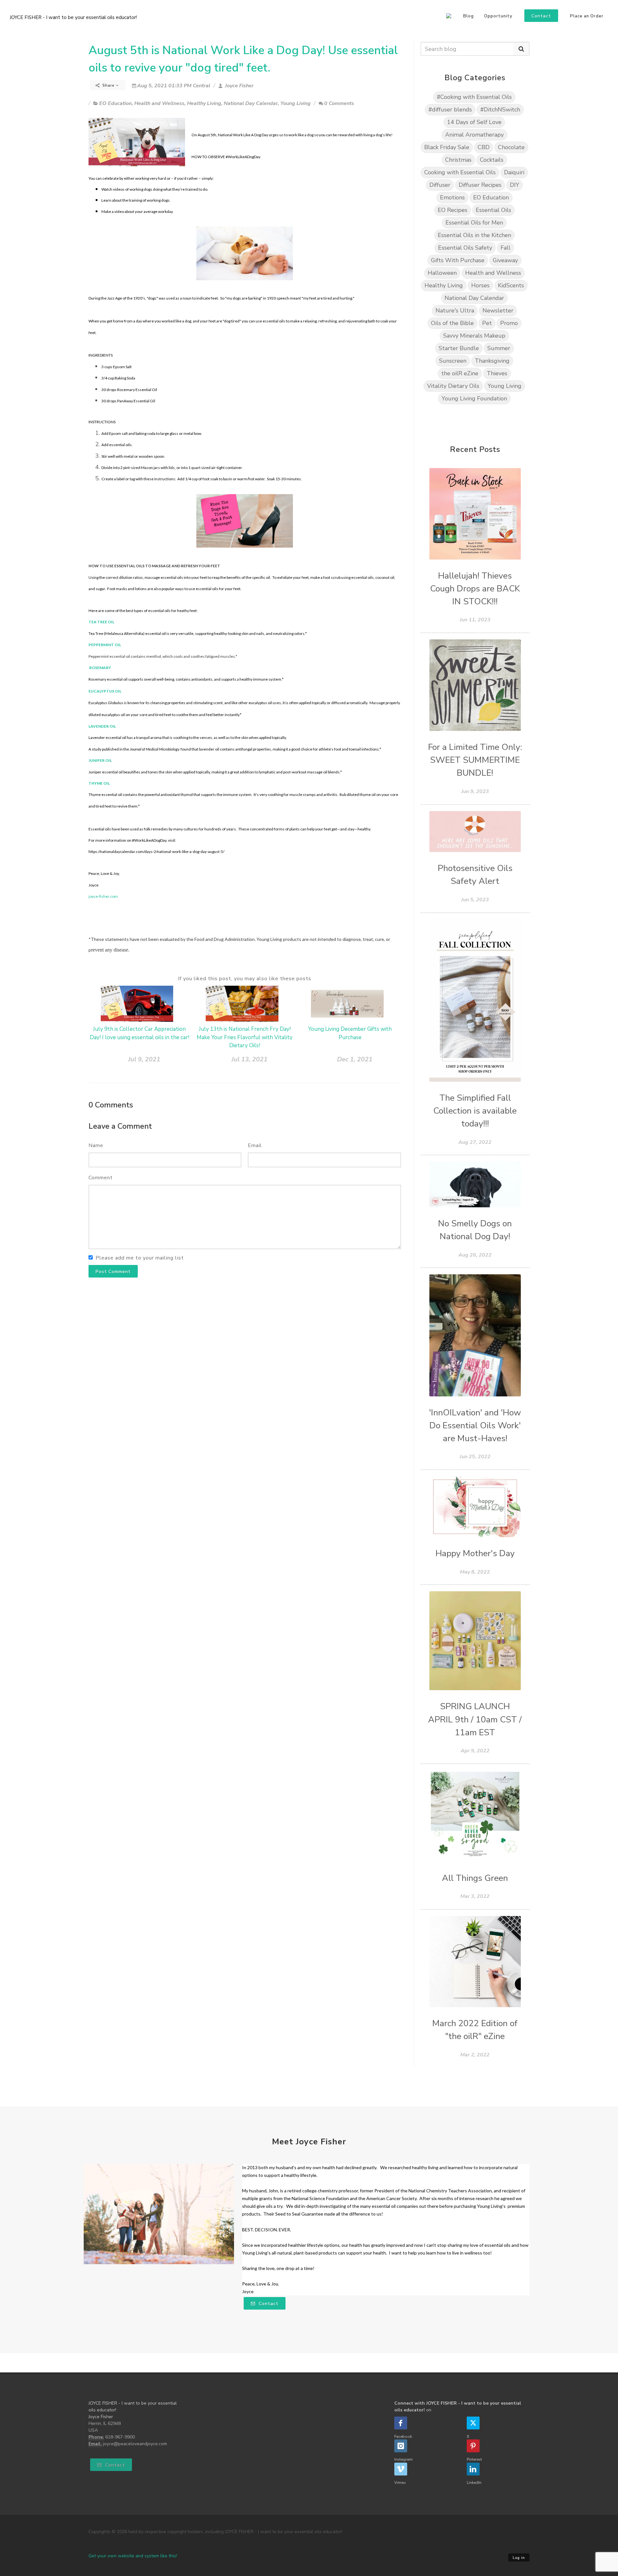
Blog (468, 16)
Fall (506, 248)
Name (96, 1145)
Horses (480, 285)
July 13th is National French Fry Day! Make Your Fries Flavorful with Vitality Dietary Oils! (245, 1037)
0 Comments (339, 103)
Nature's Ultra (455, 311)
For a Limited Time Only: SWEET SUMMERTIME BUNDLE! (475, 760)
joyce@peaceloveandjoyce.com (135, 2444)
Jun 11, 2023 (475, 620)
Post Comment (113, 1272)
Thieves (497, 373)
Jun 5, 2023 (475, 900)
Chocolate (511, 147)
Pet (487, 323)
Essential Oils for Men (474, 223)
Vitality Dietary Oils (453, 386)
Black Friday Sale (447, 147)
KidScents (511, 285)
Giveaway (505, 260)
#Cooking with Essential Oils (474, 97)
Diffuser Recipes (480, 185)
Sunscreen (453, 361)
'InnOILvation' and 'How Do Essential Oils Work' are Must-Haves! (475, 1426)
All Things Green (475, 1878)
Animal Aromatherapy (474, 135)
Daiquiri (514, 172)
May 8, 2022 (475, 1572)
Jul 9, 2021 (144, 1059)
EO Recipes (453, 210)
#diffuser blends (450, 110)
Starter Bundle (459, 348)
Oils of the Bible (452, 323)
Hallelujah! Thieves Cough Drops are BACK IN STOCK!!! (475, 589)
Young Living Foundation (474, 398)
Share (108, 85)
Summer (499, 348)
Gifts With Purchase (458, 260)
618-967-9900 (120, 2437)
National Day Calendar (251, 103)
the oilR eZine (460, 373)
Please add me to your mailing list (140, 1258)
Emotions (452, 197)
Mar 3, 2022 (475, 1896)
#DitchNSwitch (500, 110)
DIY (515, 185)
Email (255, 1145)
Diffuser (440, 185)
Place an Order (587, 16)
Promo (509, 323)
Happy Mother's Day (475, 1553)
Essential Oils (493, 210)
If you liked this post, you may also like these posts (245, 979)
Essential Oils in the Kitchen (474, 235)
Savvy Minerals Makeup (474, 336)
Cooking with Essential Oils (460, 172)
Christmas (458, 160)
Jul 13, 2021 (249, 1059)
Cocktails (492, 160)
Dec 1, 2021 (355, 1059)
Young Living (295, 103)
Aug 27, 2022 (475, 1142)
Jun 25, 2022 (475, 1457)
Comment (101, 1178)
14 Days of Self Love (474, 122)
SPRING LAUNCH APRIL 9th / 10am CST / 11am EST (475, 1719)
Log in (519, 2558)
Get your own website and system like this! (133, 2556)
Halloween (442, 273)
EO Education (115, 103)
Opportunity (498, 16)
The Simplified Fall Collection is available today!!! (475, 1111)
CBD (484, 147)
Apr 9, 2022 (475, 1751)
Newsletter (498, 311)
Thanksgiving (492, 361)
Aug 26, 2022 (475, 1255)
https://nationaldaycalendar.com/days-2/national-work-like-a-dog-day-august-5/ (156, 852)
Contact (268, 2304)
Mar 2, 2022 (475, 2055)
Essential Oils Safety (465, 248)
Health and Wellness (159, 103)
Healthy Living (204, 103)
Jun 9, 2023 (475, 791)
